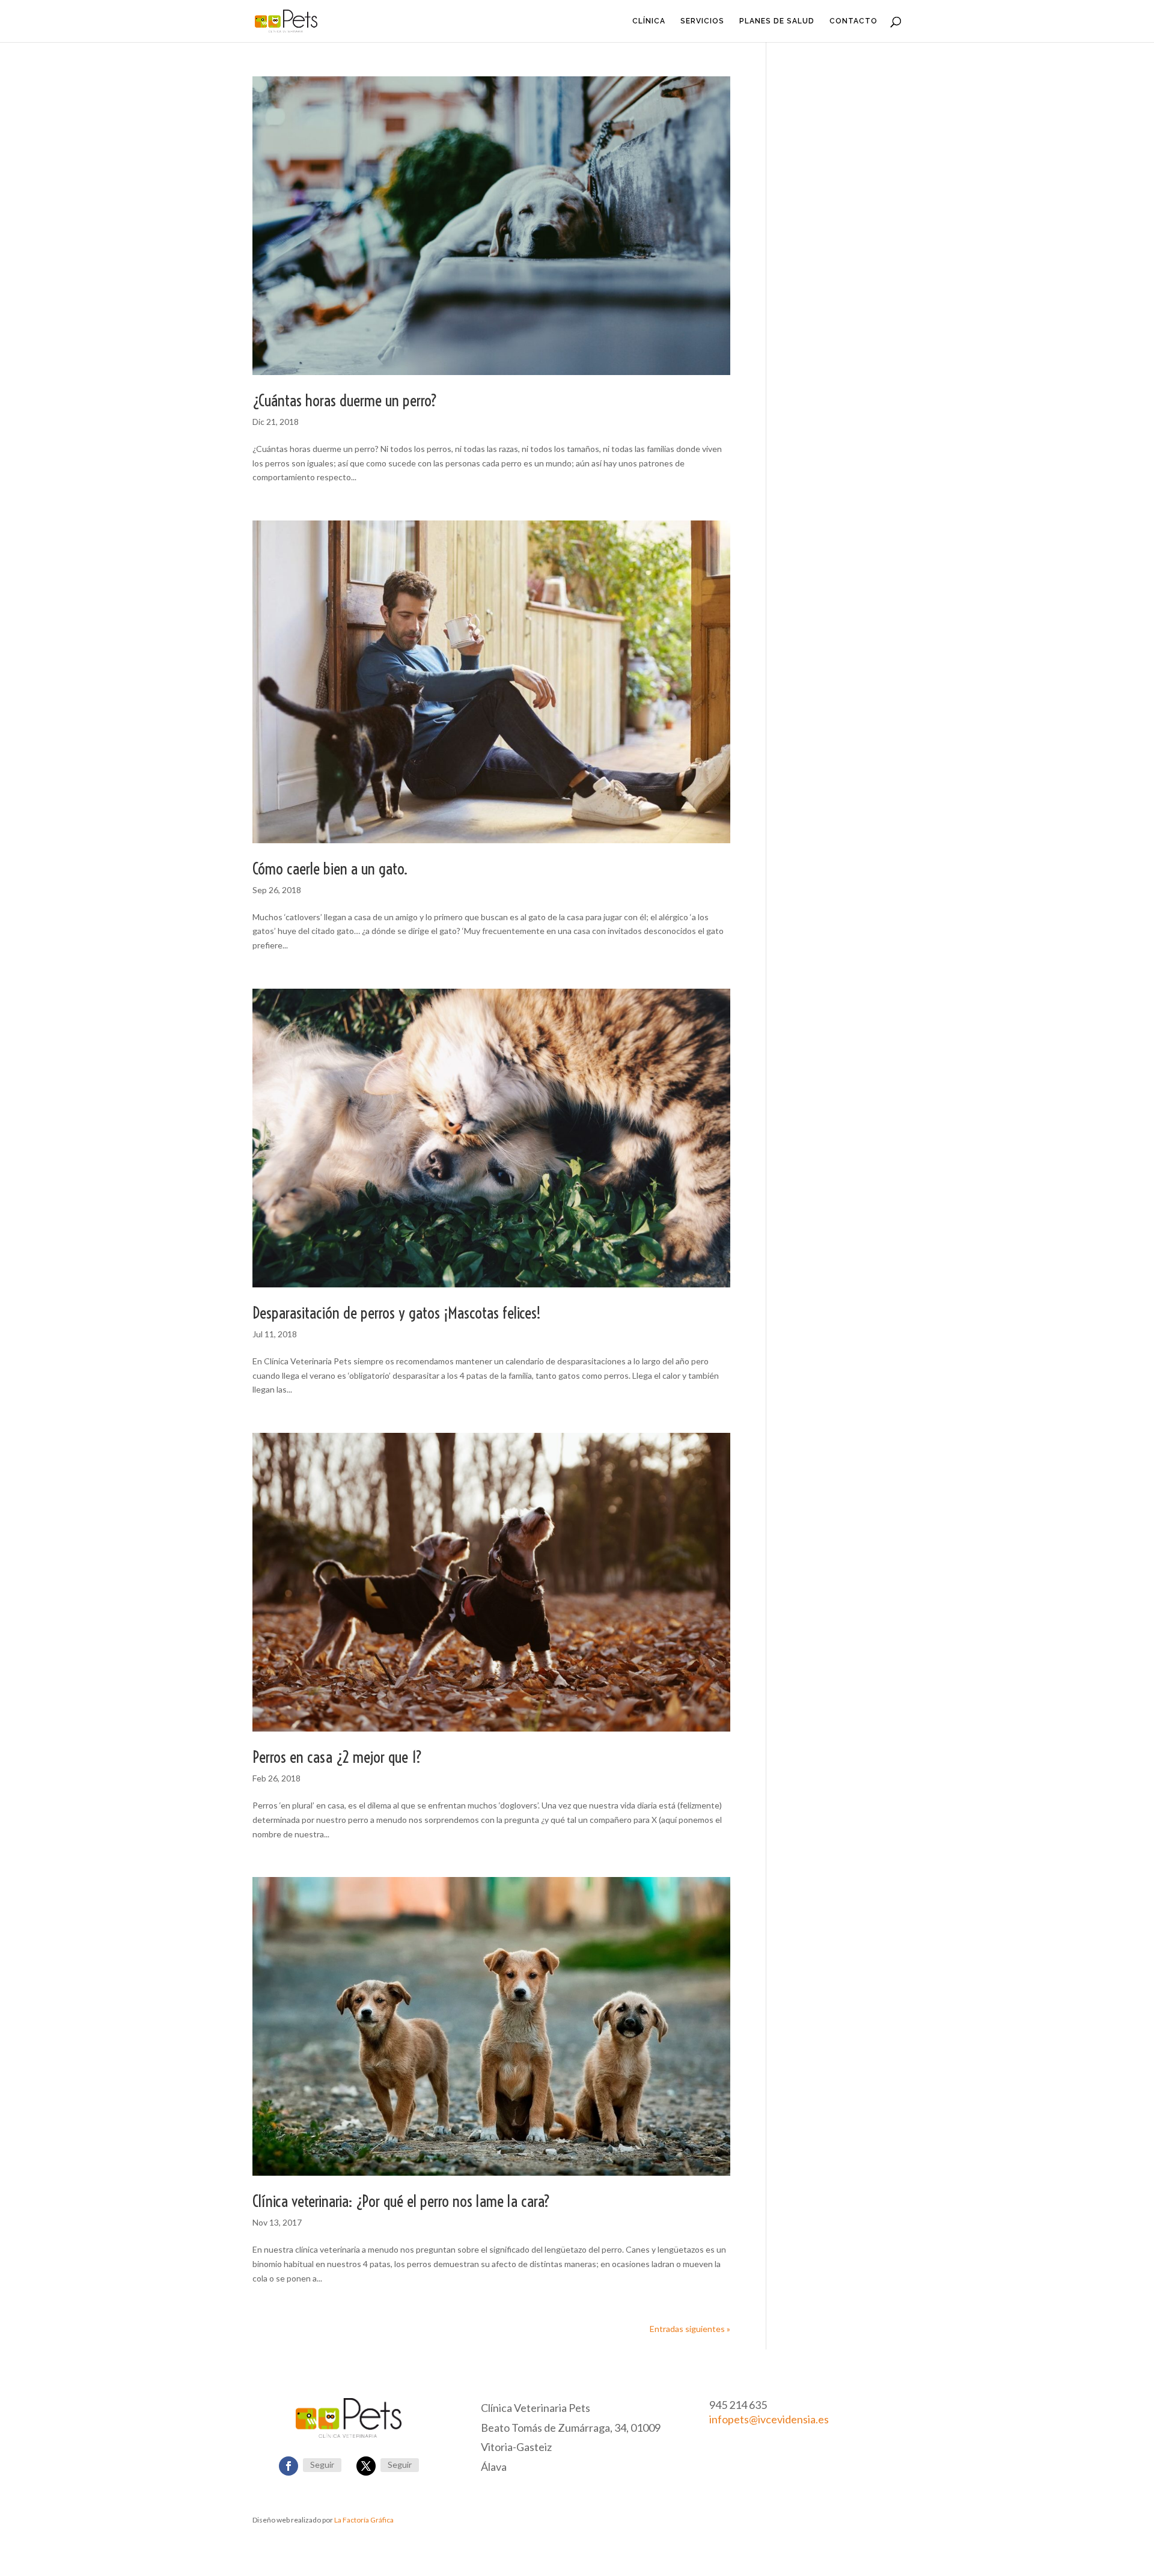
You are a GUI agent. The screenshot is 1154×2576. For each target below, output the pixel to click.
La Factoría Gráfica (364, 2520)
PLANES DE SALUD (777, 21)
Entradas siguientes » (690, 2329)
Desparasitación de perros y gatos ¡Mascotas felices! (397, 1313)
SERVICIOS (702, 21)
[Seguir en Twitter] (366, 2466)
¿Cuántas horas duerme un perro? (345, 401)
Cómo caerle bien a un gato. (330, 869)
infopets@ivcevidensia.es (769, 2419)
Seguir (322, 2465)
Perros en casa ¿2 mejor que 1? (337, 1757)
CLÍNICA (649, 21)
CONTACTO (853, 21)
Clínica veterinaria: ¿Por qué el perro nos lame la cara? (401, 2201)
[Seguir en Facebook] (288, 2466)
